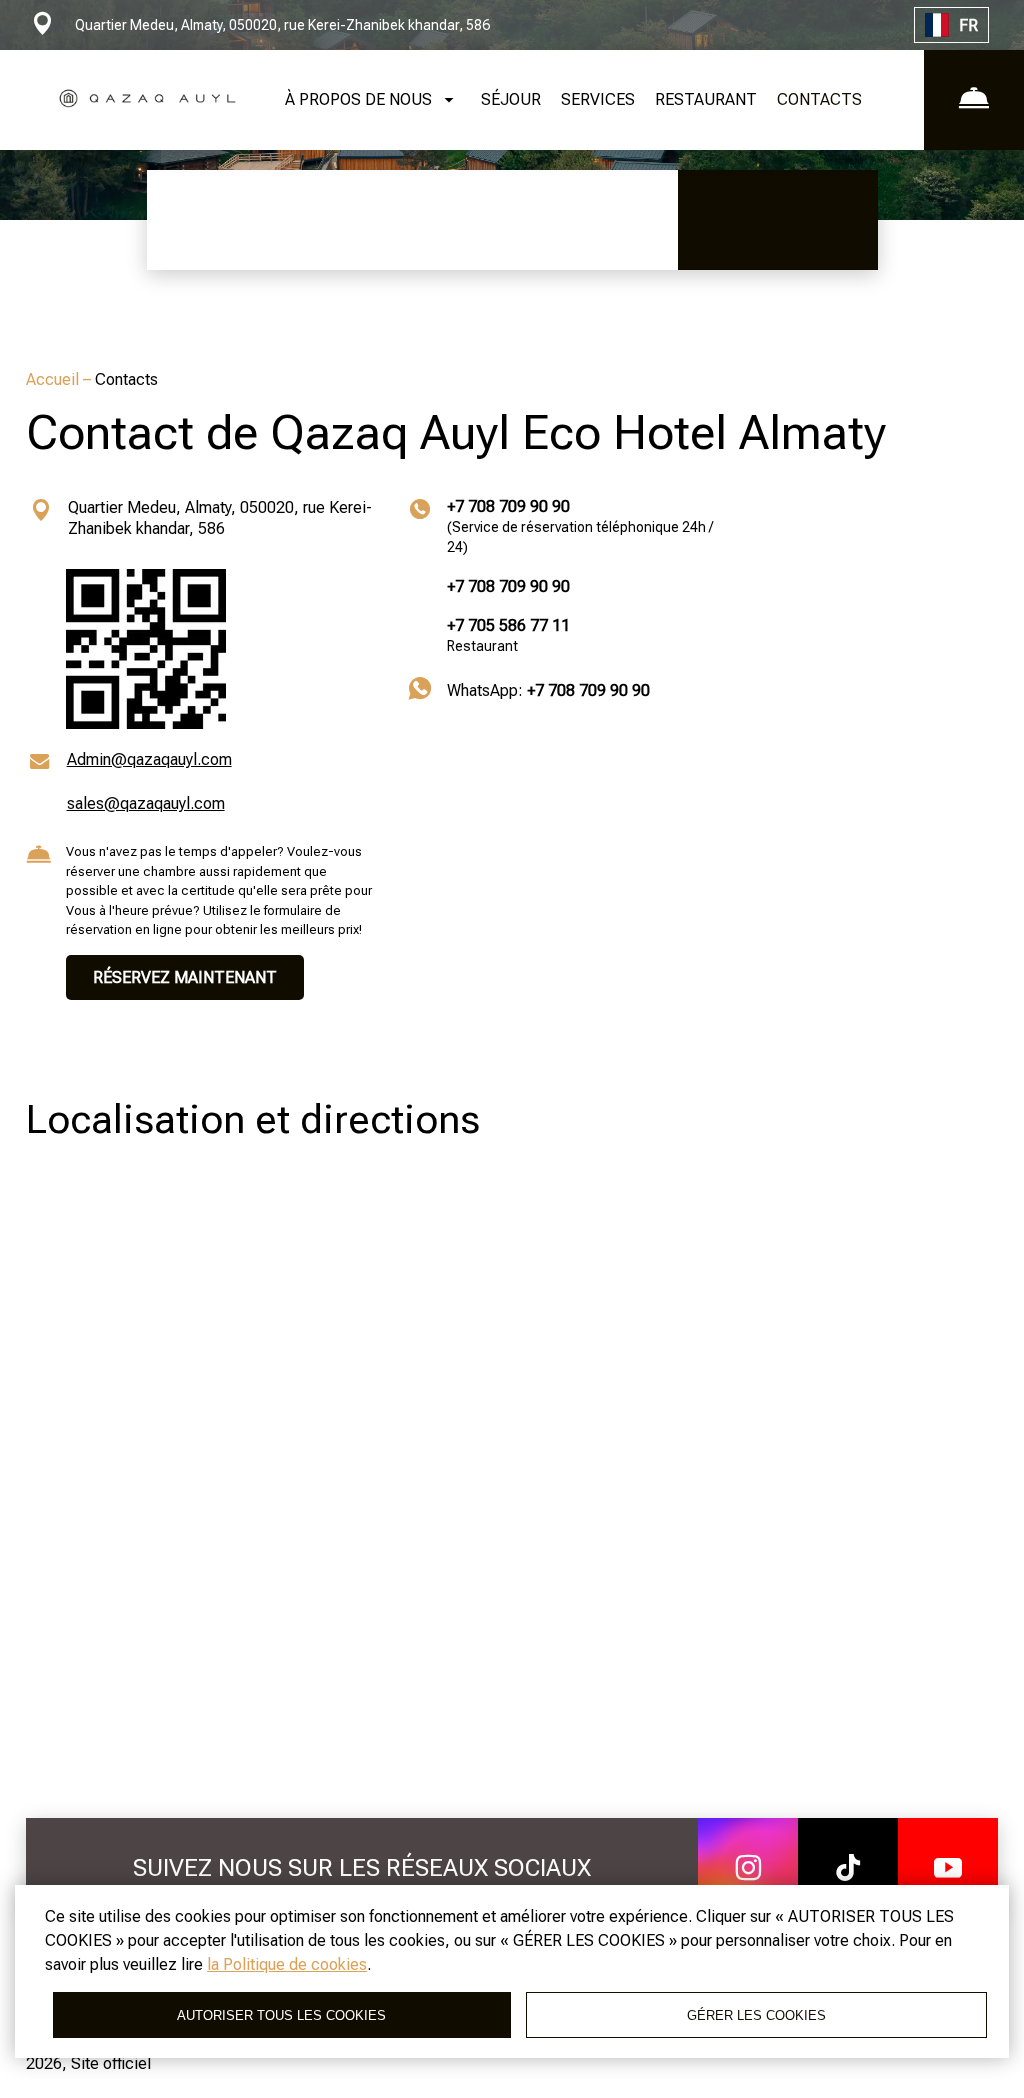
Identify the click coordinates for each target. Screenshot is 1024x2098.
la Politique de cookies (287, 1964)
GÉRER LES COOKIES (756, 2015)
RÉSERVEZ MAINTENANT (185, 977)
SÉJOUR (511, 99)
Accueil (54, 379)
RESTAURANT (706, 99)
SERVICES (598, 99)
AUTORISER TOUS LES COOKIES (281, 2015)
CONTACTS (819, 99)
